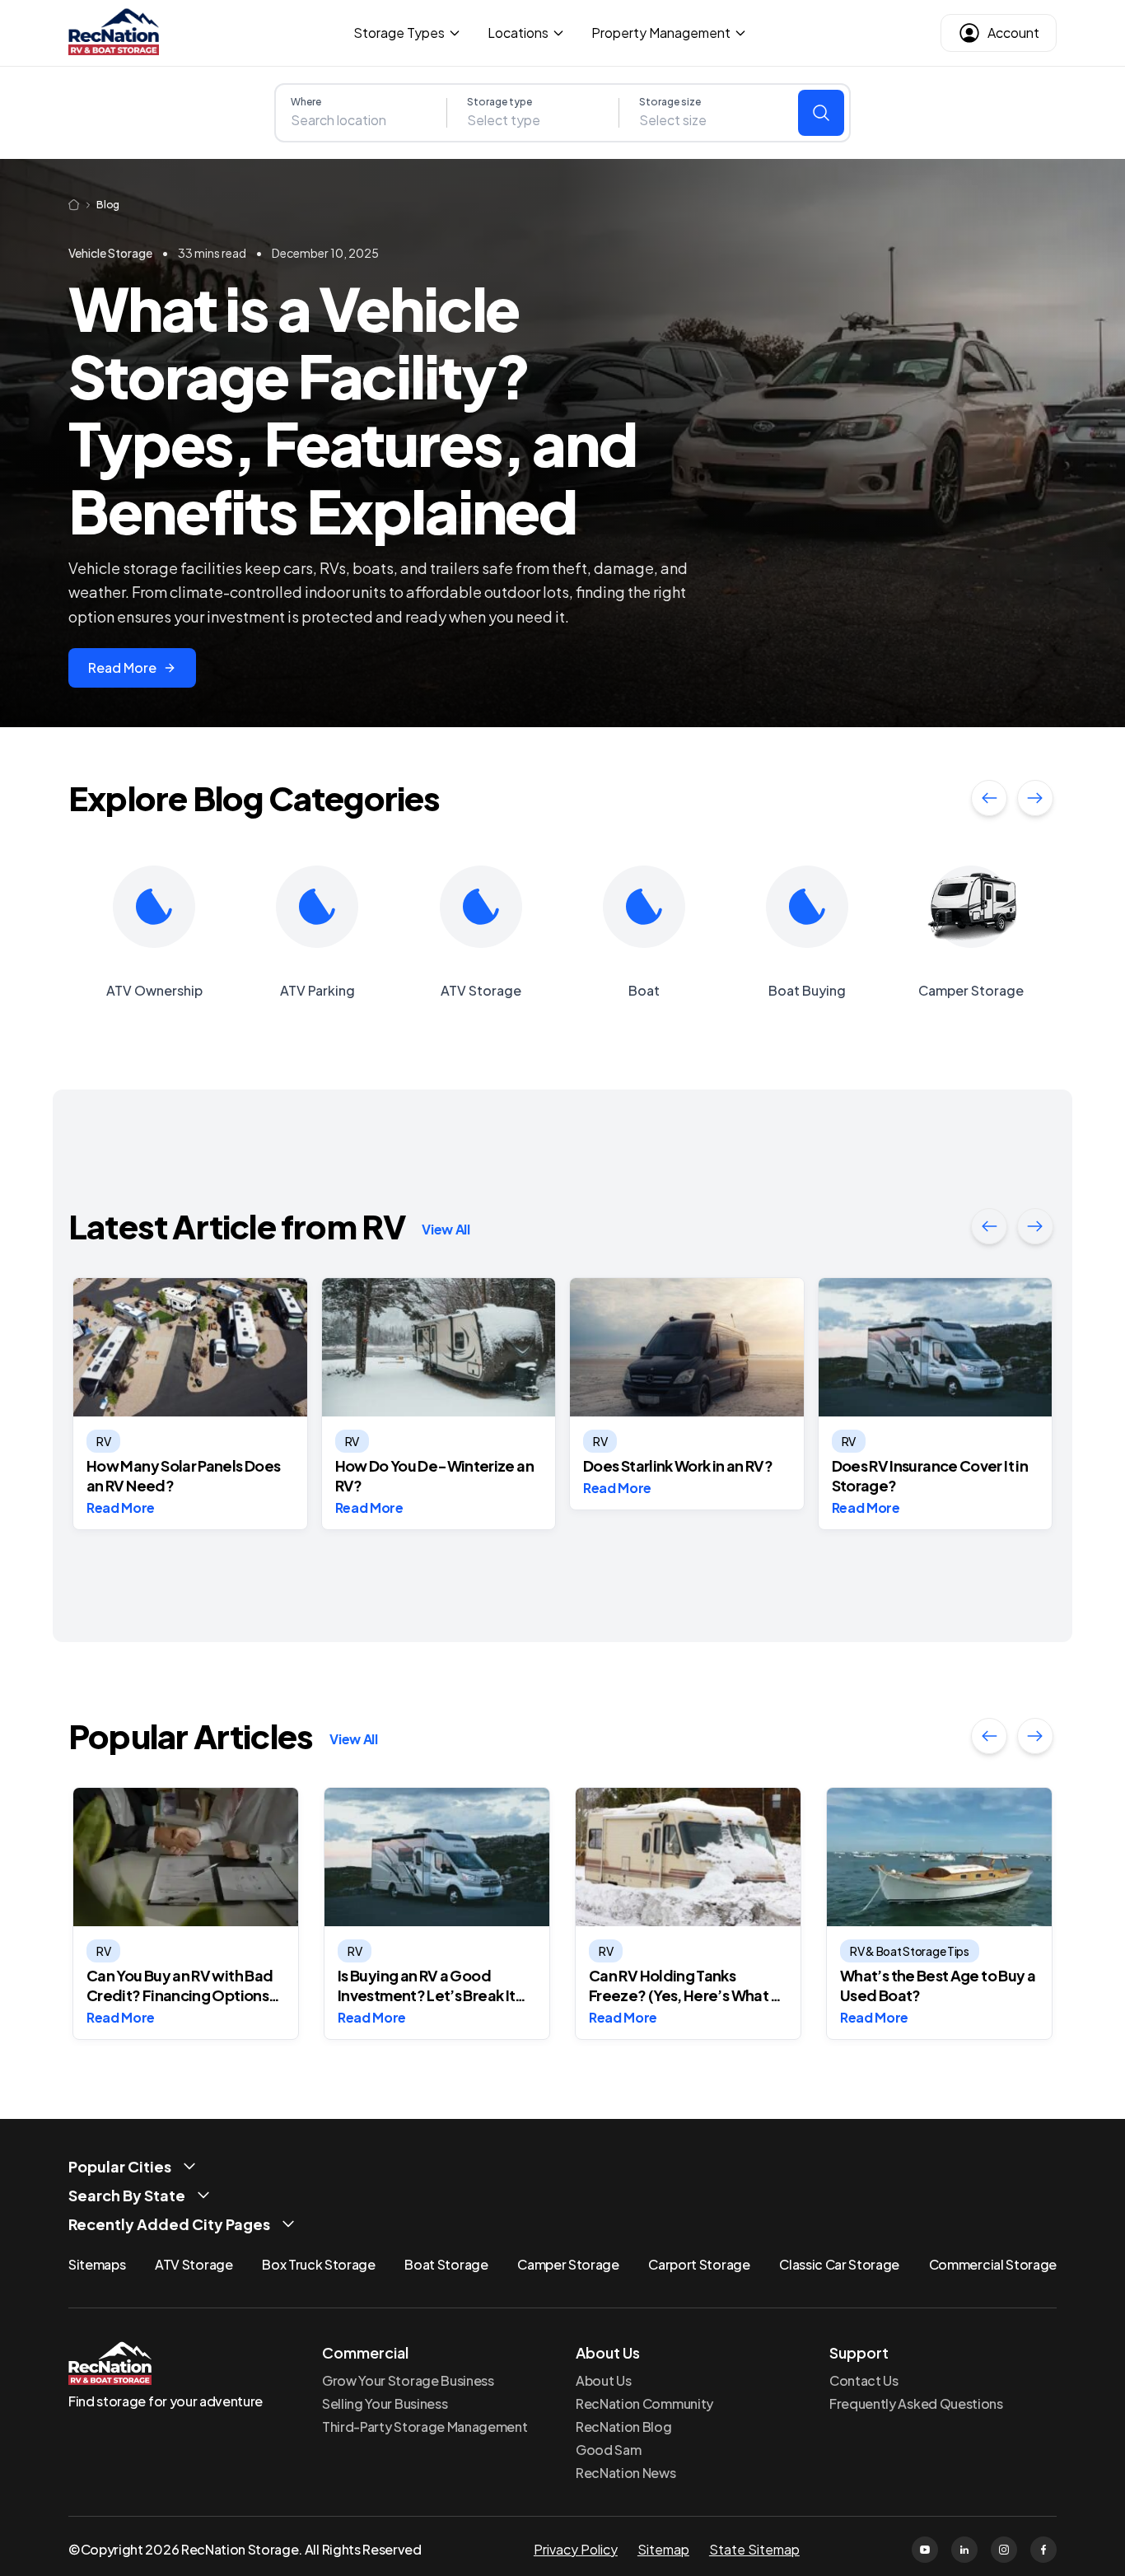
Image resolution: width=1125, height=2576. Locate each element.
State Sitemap (754, 2549)
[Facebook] (1043, 2550)
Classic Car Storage (839, 2264)
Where (306, 102)
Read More (122, 667)
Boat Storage (446, 2264)
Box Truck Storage (319, 2264)
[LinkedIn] (964, 2550)
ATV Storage (194, 2264)
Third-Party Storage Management (425, 2427)
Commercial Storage (993, 2264)
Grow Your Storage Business (408, 2380)
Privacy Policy (576, 2549)
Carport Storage (699, 2264)
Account (1013, 33)
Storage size (670, 102)
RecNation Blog (624, 2427)
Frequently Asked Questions (916, 2403)
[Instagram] (1004, 2550)
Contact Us (864, 2380)
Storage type (499, 102)
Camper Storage (568, 2264)
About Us (603, 2380)
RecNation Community (644, 2403)
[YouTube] (925, 2550)
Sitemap (663, 2549)
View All (446, 1229)
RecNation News (626, 2473)
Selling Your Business (385, 2403)
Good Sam (608, 2450)
